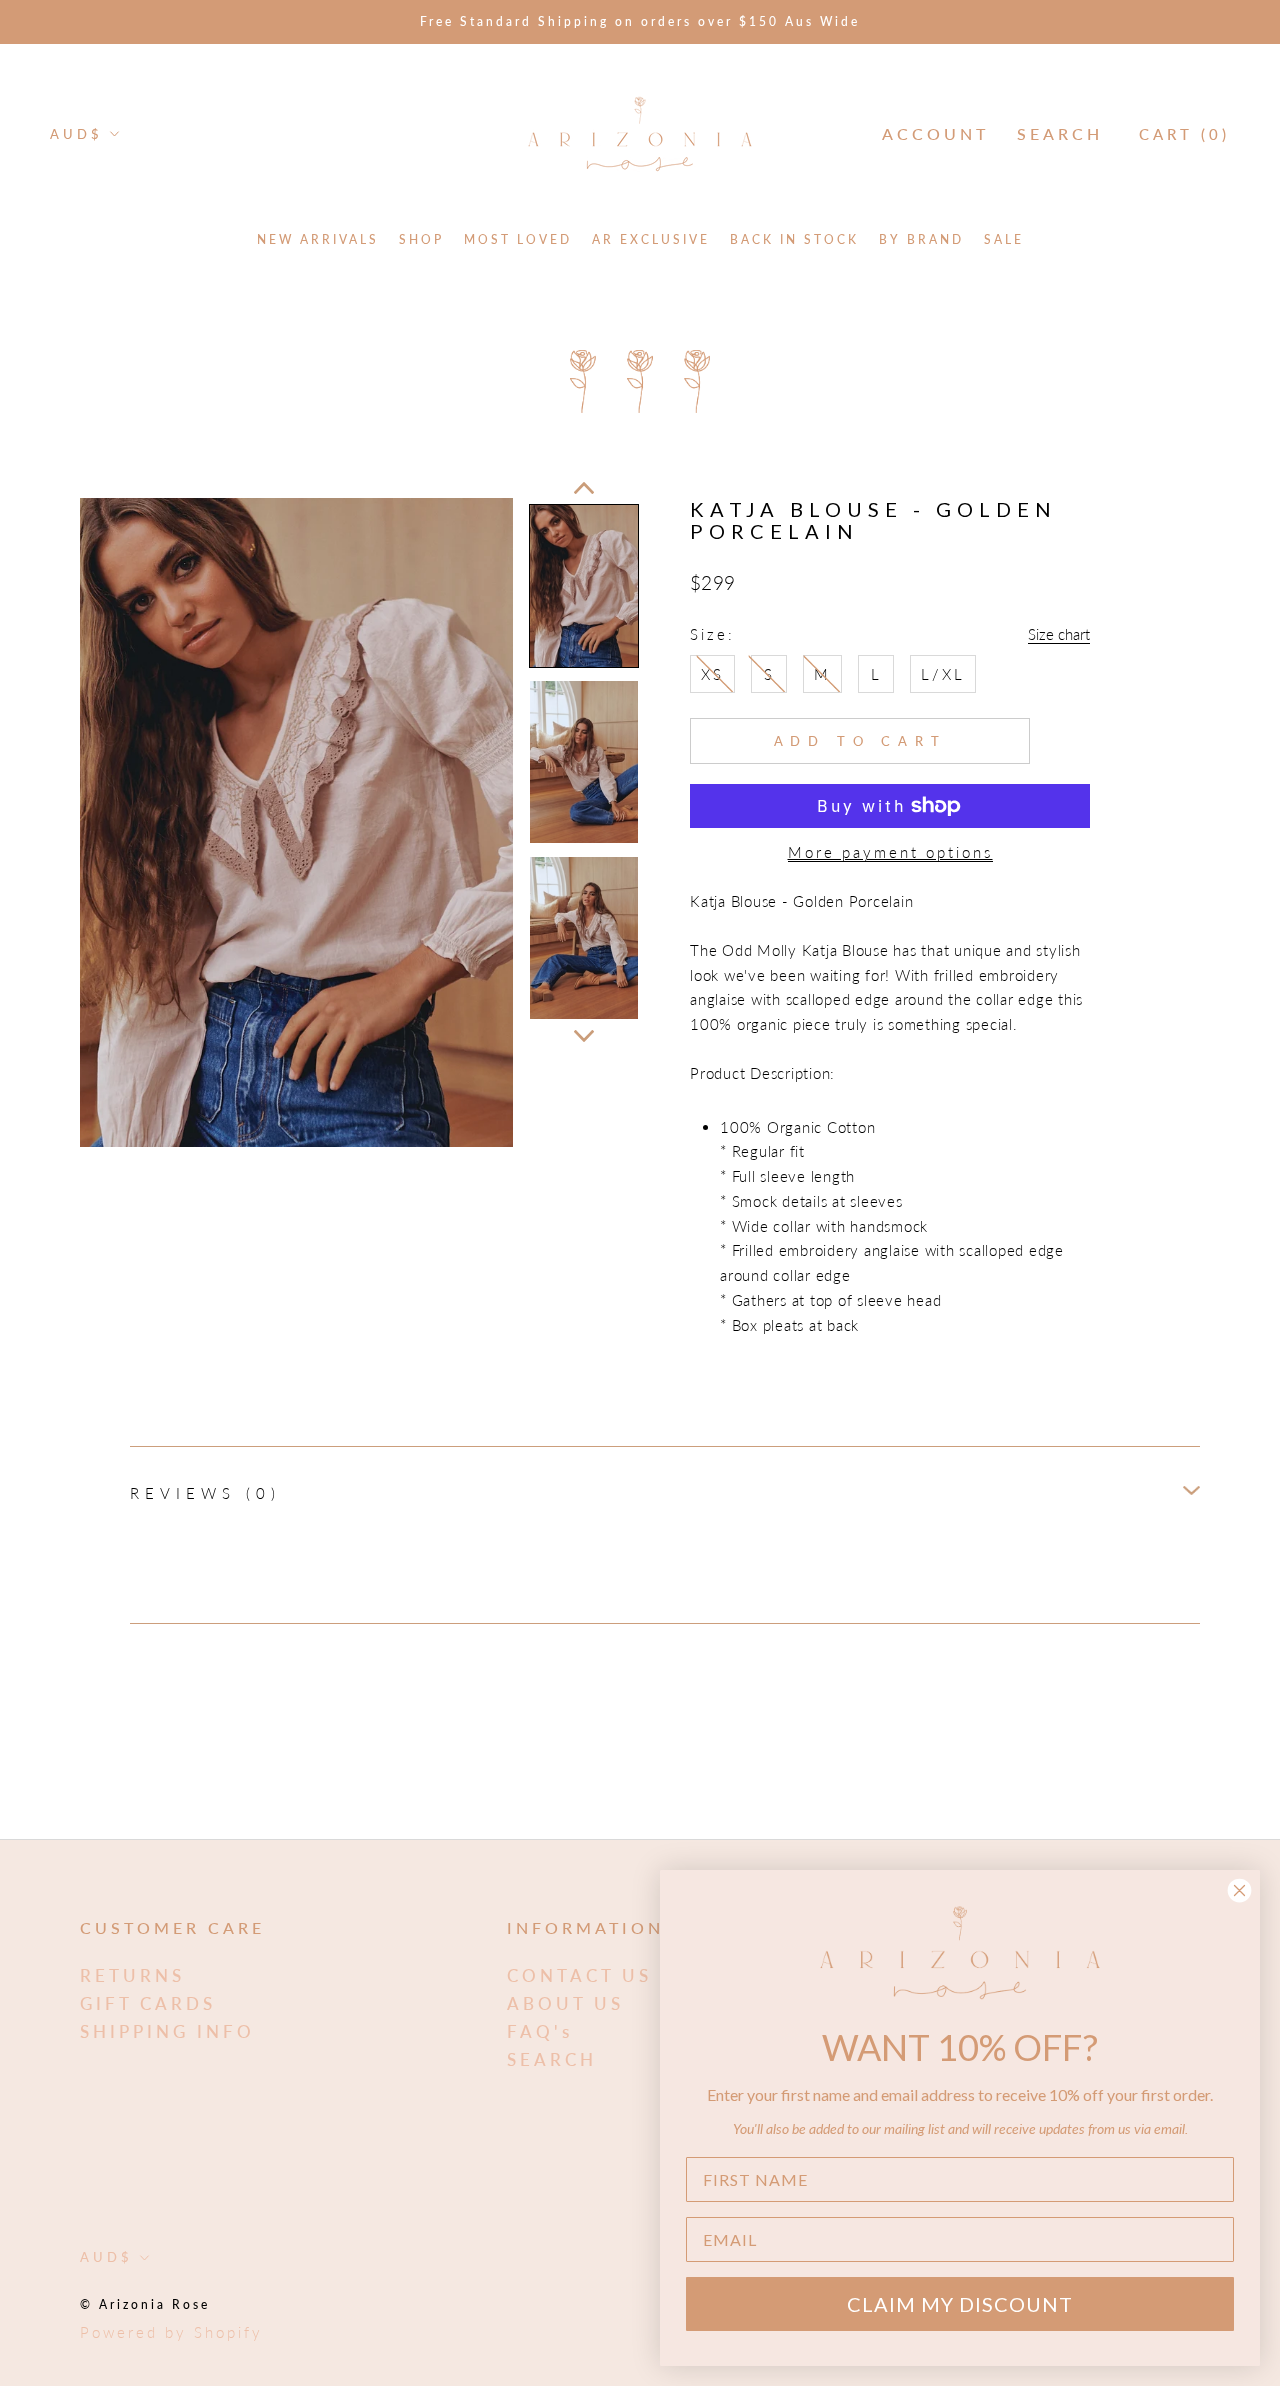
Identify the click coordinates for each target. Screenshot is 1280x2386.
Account (935, 133)
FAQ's (540, 2031)
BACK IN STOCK (794, 239)
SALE (1004, 239)
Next (584, 1036)
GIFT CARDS (148, 2003)
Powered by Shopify (171, 2332)
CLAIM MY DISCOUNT (960, 2304)
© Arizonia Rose (145, 2304)
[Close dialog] (1239, 1890)
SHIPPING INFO (167, 2031)
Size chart (1059, 634)
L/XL (943, 674)
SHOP (421, 239)
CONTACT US (579, 1975)
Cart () (1184, 134)
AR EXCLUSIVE (651, 239)
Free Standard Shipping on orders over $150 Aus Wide (640, 21)
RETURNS (132, 1975)
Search (1060, 133)
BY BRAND (921, 239)
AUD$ (76, 134)
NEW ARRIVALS (318, 239)
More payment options (890, 852)
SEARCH (552, 2059)
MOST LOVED (518, 239)
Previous (584, 488)
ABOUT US (565, 2003)
